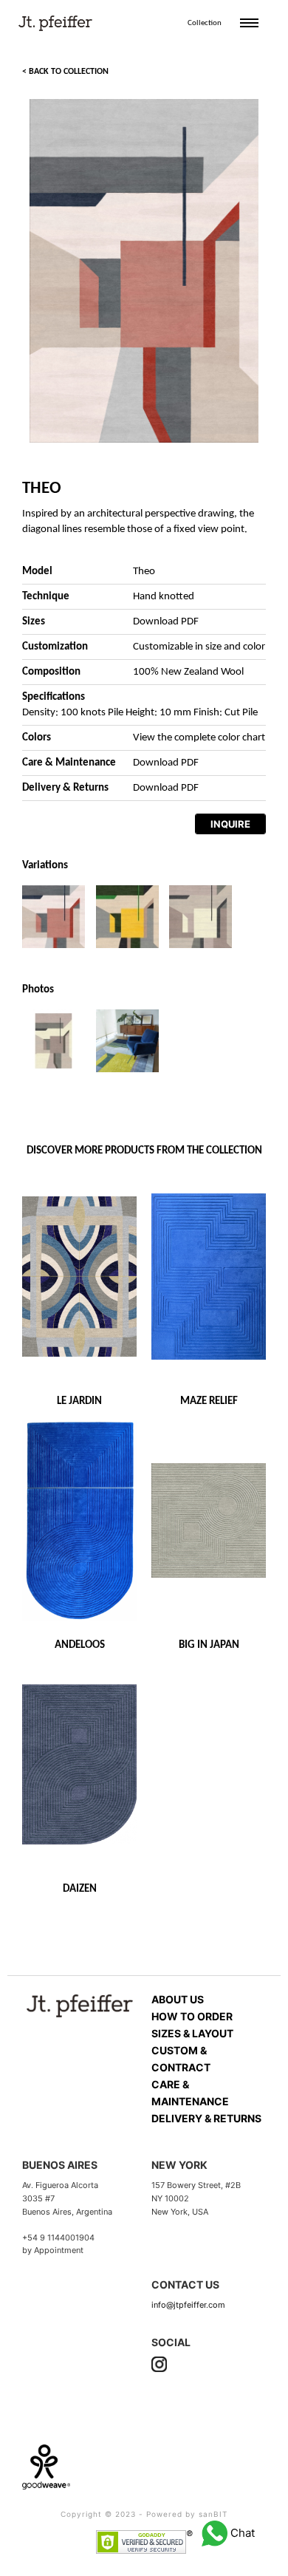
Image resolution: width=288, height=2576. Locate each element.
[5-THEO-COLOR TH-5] (127, 916)
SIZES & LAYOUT (192, 2033)
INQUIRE (230, 824)
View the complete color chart (199, 738)
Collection (205, 23)
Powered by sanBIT (187, 2514)
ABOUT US (178, 1999)
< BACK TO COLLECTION (65, 72)
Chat (241, 2533)
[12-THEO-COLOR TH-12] (54, 916)
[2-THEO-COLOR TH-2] (200, 916)
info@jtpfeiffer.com (188, 2305)
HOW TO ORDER (192, 2016)
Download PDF (166, 622)
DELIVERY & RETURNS (206, 2118)
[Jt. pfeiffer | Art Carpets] (55, 20)
